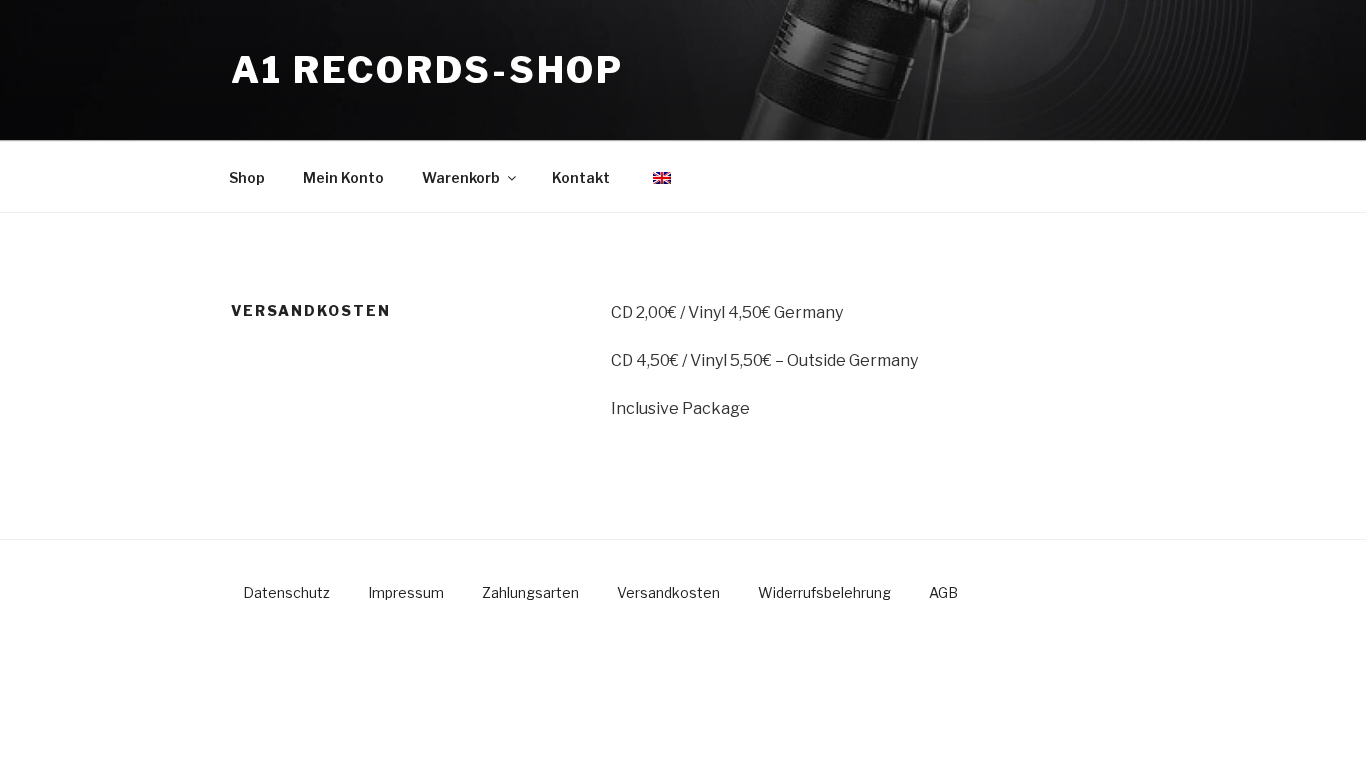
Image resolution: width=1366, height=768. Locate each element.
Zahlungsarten (530, 592)
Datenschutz (286, 592)
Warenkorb (461, 177)
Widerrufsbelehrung (824, 592)
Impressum (406, 592)
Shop (247, 177)
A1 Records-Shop (427, 70)
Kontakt (581, 177)
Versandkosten (668, 592)
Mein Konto (343, 177)
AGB (943, 592)
